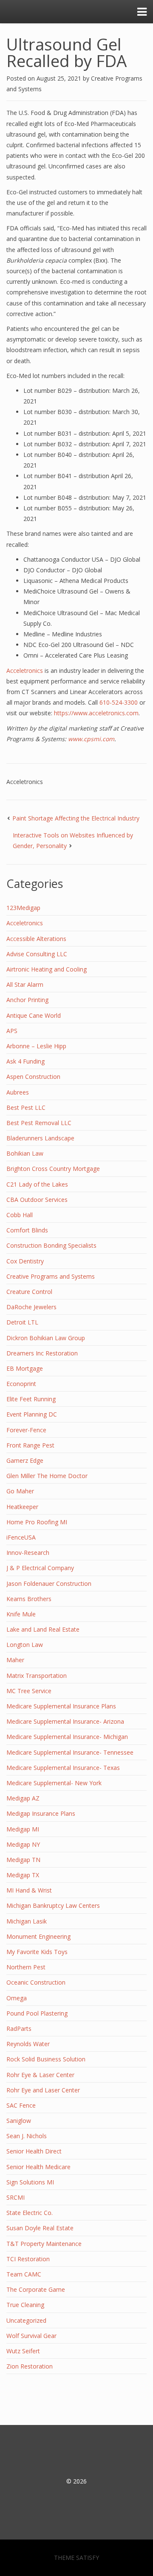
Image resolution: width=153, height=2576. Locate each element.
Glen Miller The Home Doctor (47, 1476)
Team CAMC (24, 2274)
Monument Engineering (38, 1936)
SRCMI (16, 2197)
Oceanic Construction (36, 1982)
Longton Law (25, 1645)
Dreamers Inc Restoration (42, 1353)
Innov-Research (28, 1553)
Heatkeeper (22, 1507)
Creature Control (29, 1292)
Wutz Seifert (23, 2351)
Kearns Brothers (29, 1599)
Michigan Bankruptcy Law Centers (53, 1905)
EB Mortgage (25, 1368)
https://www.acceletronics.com (96, 713)
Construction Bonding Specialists (51, 1245)
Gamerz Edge (25, 1460)
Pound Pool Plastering (37, 2013)
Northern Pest (26, 1967)
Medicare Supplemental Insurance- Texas (63, 1768)
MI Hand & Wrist (29, 1890)
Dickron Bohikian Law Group (46, 1338)
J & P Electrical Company (40, 1568)
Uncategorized (26, 2320)
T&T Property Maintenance (44, 2244)
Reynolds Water (28, 2044)
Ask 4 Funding (25, 1061)
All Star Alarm (25, 984)
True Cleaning (25, 2305)
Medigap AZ (23, 1798)
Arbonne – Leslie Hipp (36, 1046)
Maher (15, 1660)
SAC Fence (21, 2105)
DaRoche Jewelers (31, 1307)
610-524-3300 (119, 702)
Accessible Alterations (36, 939)
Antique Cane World (34, 1015)
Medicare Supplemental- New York (54, 1783)
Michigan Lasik (27, 1921)
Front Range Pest (30, 1445)
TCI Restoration (28, 2259)
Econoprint (21, 1384)
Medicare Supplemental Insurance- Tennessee (70, 1752)
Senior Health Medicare (38, 2167)
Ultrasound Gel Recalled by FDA (67, 52)
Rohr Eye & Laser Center (40, 2075)
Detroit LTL (22, 1322)
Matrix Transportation (37, 1676)
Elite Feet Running (31, 1399)
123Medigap (23, 908)
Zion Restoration (30, 2366)
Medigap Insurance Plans (41, 1813)
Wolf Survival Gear (31, 2336)
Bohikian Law (25, 1153)
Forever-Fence (26, 1430)
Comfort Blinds (27, 1230)
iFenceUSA (21, 1537)
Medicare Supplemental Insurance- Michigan (67, 1737)
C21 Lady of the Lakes (37, 1184)
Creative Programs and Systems (51, 1276)
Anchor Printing (27, 1000)
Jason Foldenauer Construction (49, 1583)
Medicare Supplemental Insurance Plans (61, 1706)
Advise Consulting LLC (37, 954)
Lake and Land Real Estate (43, 1629)
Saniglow (19, 2121)
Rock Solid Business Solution (46, 2059)
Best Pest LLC (26, 1107)
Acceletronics (25, 671)
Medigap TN (23, 1860)
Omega (17, 1998)
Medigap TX (23, 1875)
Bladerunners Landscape (40, 1138)
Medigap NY (23, 1844)
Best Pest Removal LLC (39, 1123)
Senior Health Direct (34, 2151)
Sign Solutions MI (30, 2182)
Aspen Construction (33, 1077)
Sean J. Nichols (27, 2136)
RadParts (19, 2029)
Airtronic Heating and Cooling (47, 969)
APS (12, 1031)
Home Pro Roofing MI (37, 1522)
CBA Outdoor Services (37, 1200)
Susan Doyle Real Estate (40, 2228)
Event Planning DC (32, 1414)
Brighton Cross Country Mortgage (53, 1169)
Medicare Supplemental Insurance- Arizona (65, 1721)
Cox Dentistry (25, 1261)
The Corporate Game (36, 2289)
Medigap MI (23, 1829)
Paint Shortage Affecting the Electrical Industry (76, 818)
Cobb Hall (20, 1215)
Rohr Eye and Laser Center (43, 2090)
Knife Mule (21, 1614)
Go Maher (20, 1491)
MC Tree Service (29, 1691)
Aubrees (18, 1092)
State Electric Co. (30, 2213)
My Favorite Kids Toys (37, 1952)
